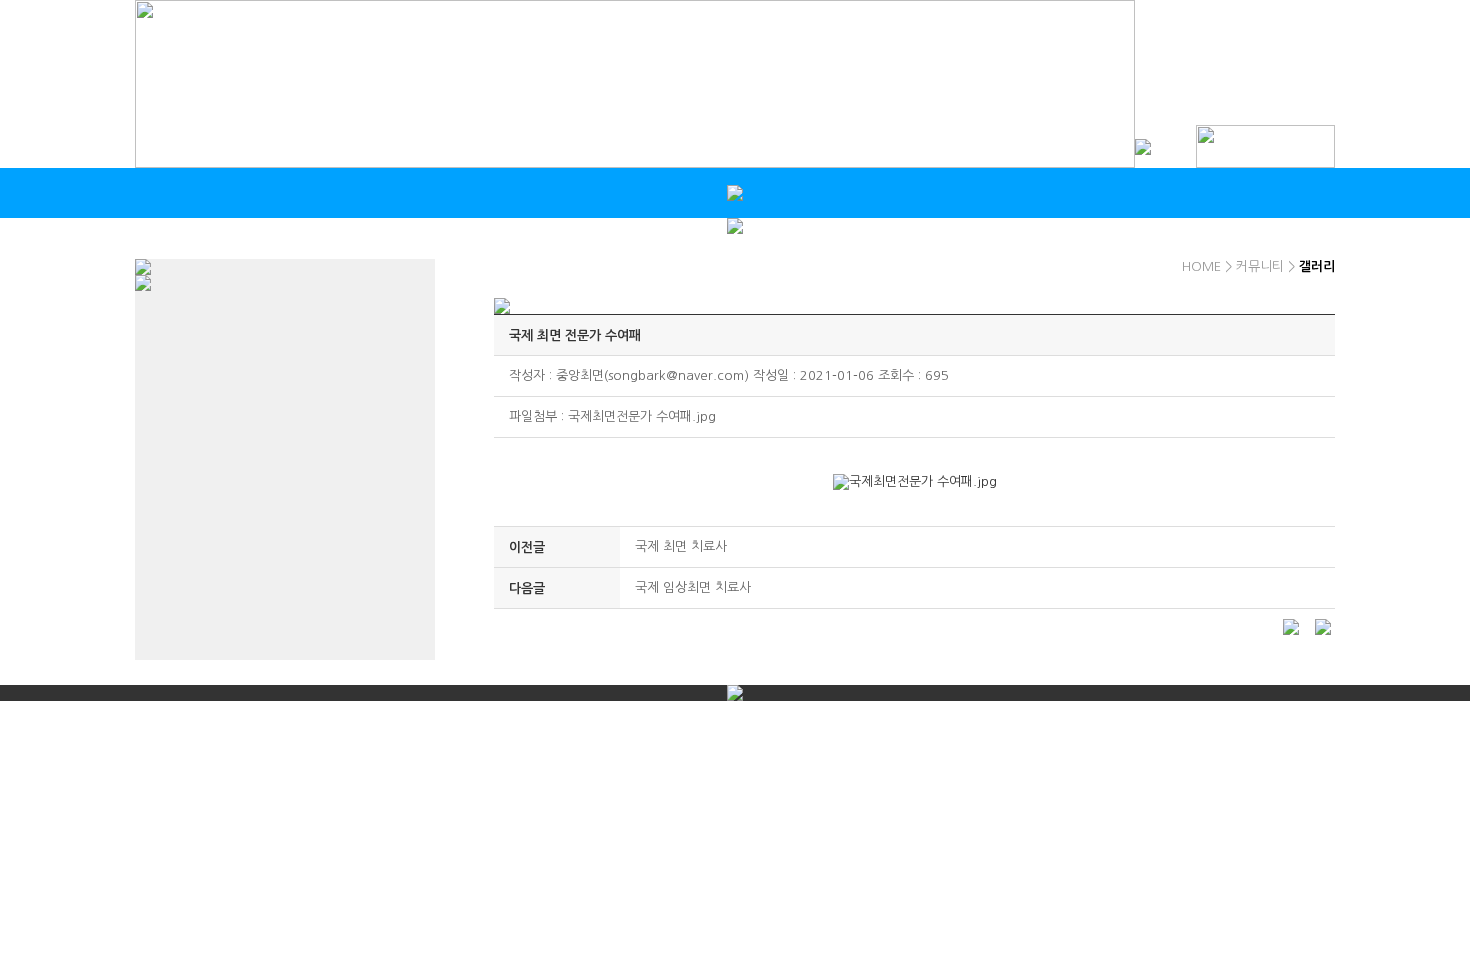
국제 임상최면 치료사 (693, 587)
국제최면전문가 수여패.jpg (642, 416)
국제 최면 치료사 (681, 546)
